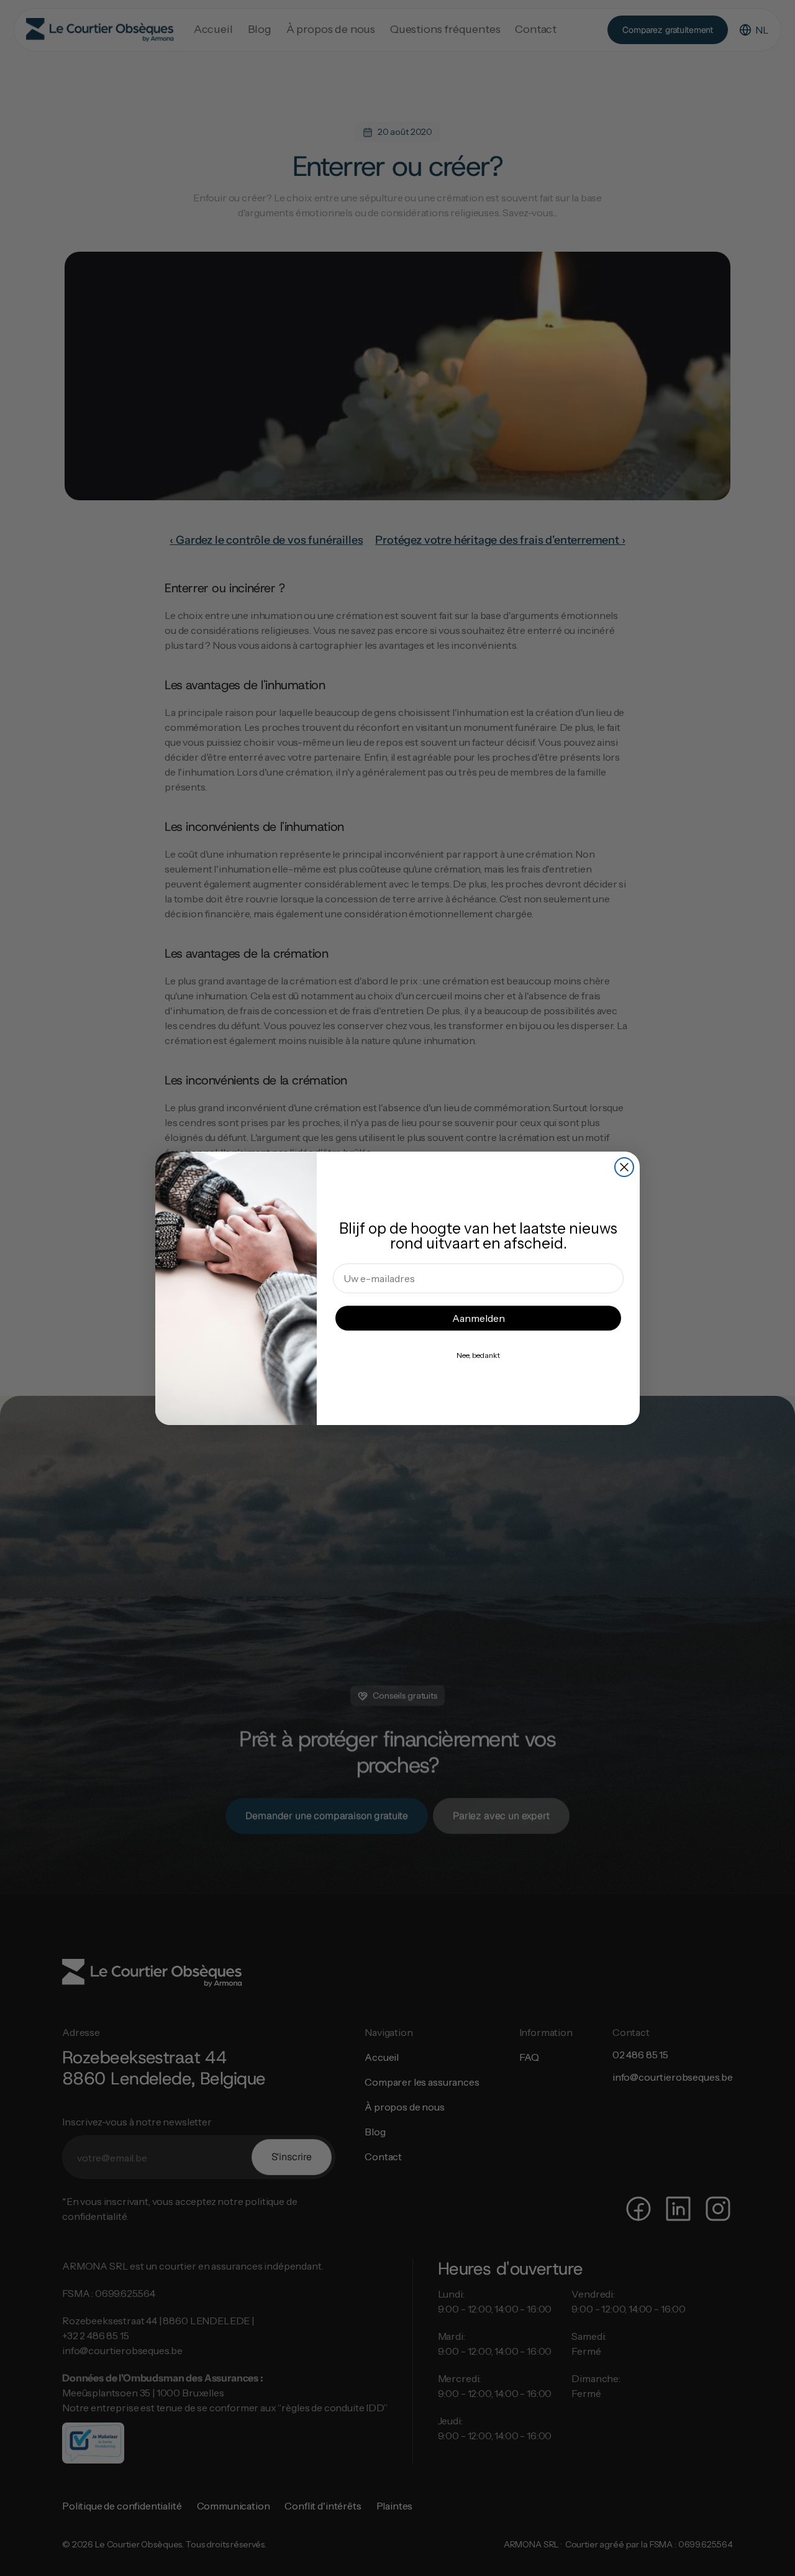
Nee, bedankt (478, 1355)
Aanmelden (479, 1318)
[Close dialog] (624, 1167)
